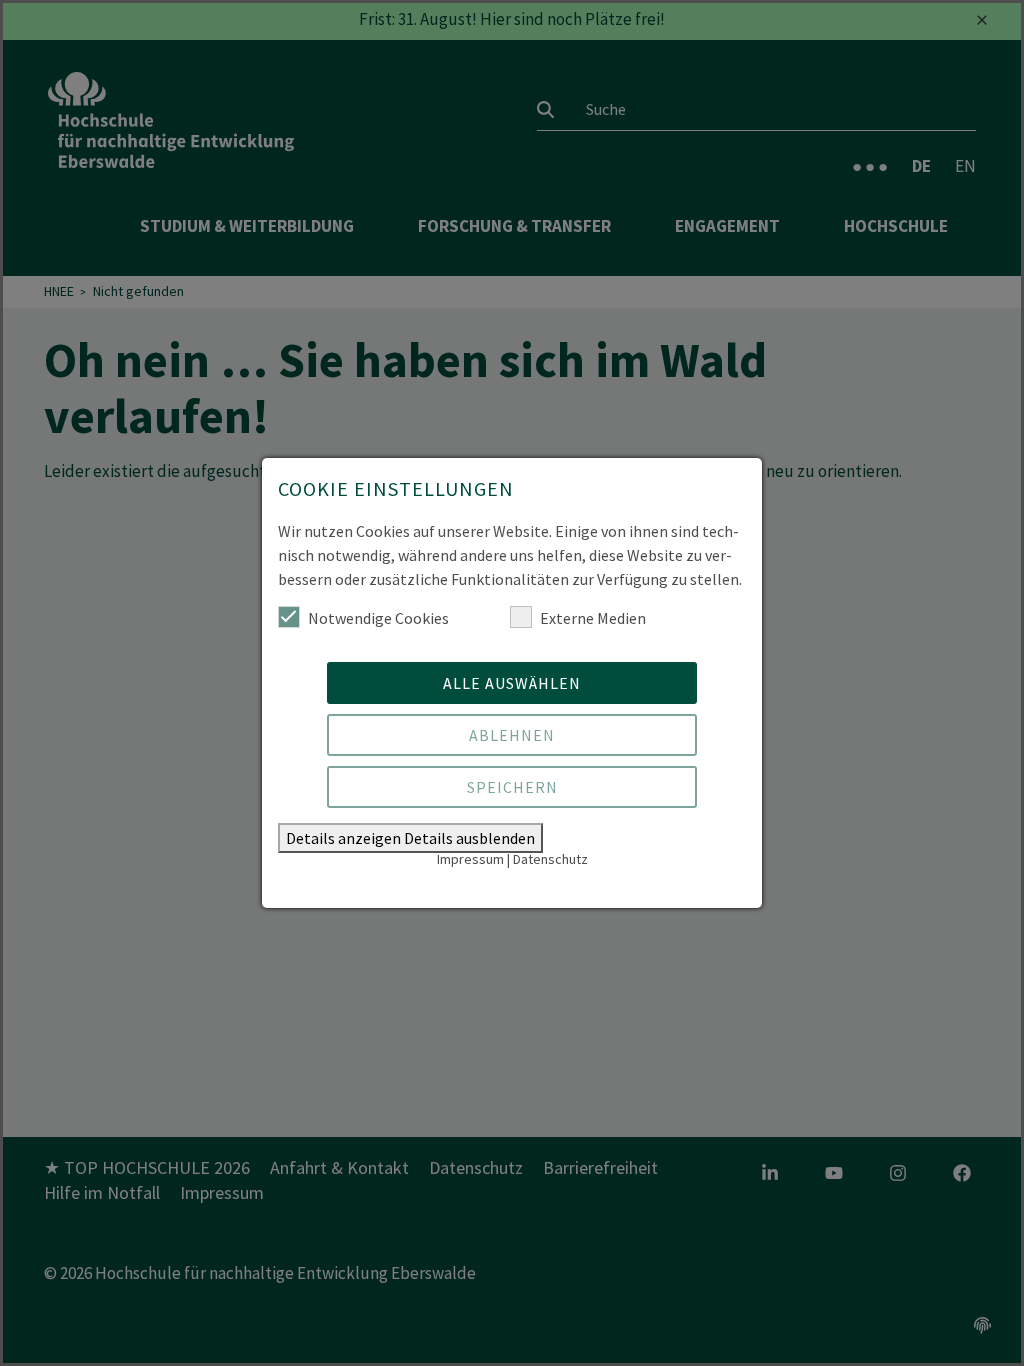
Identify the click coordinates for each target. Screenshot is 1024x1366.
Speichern (512, 787)
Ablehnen (512, 735)
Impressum (470, 859)
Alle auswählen (512, 683)
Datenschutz (550, 859)
